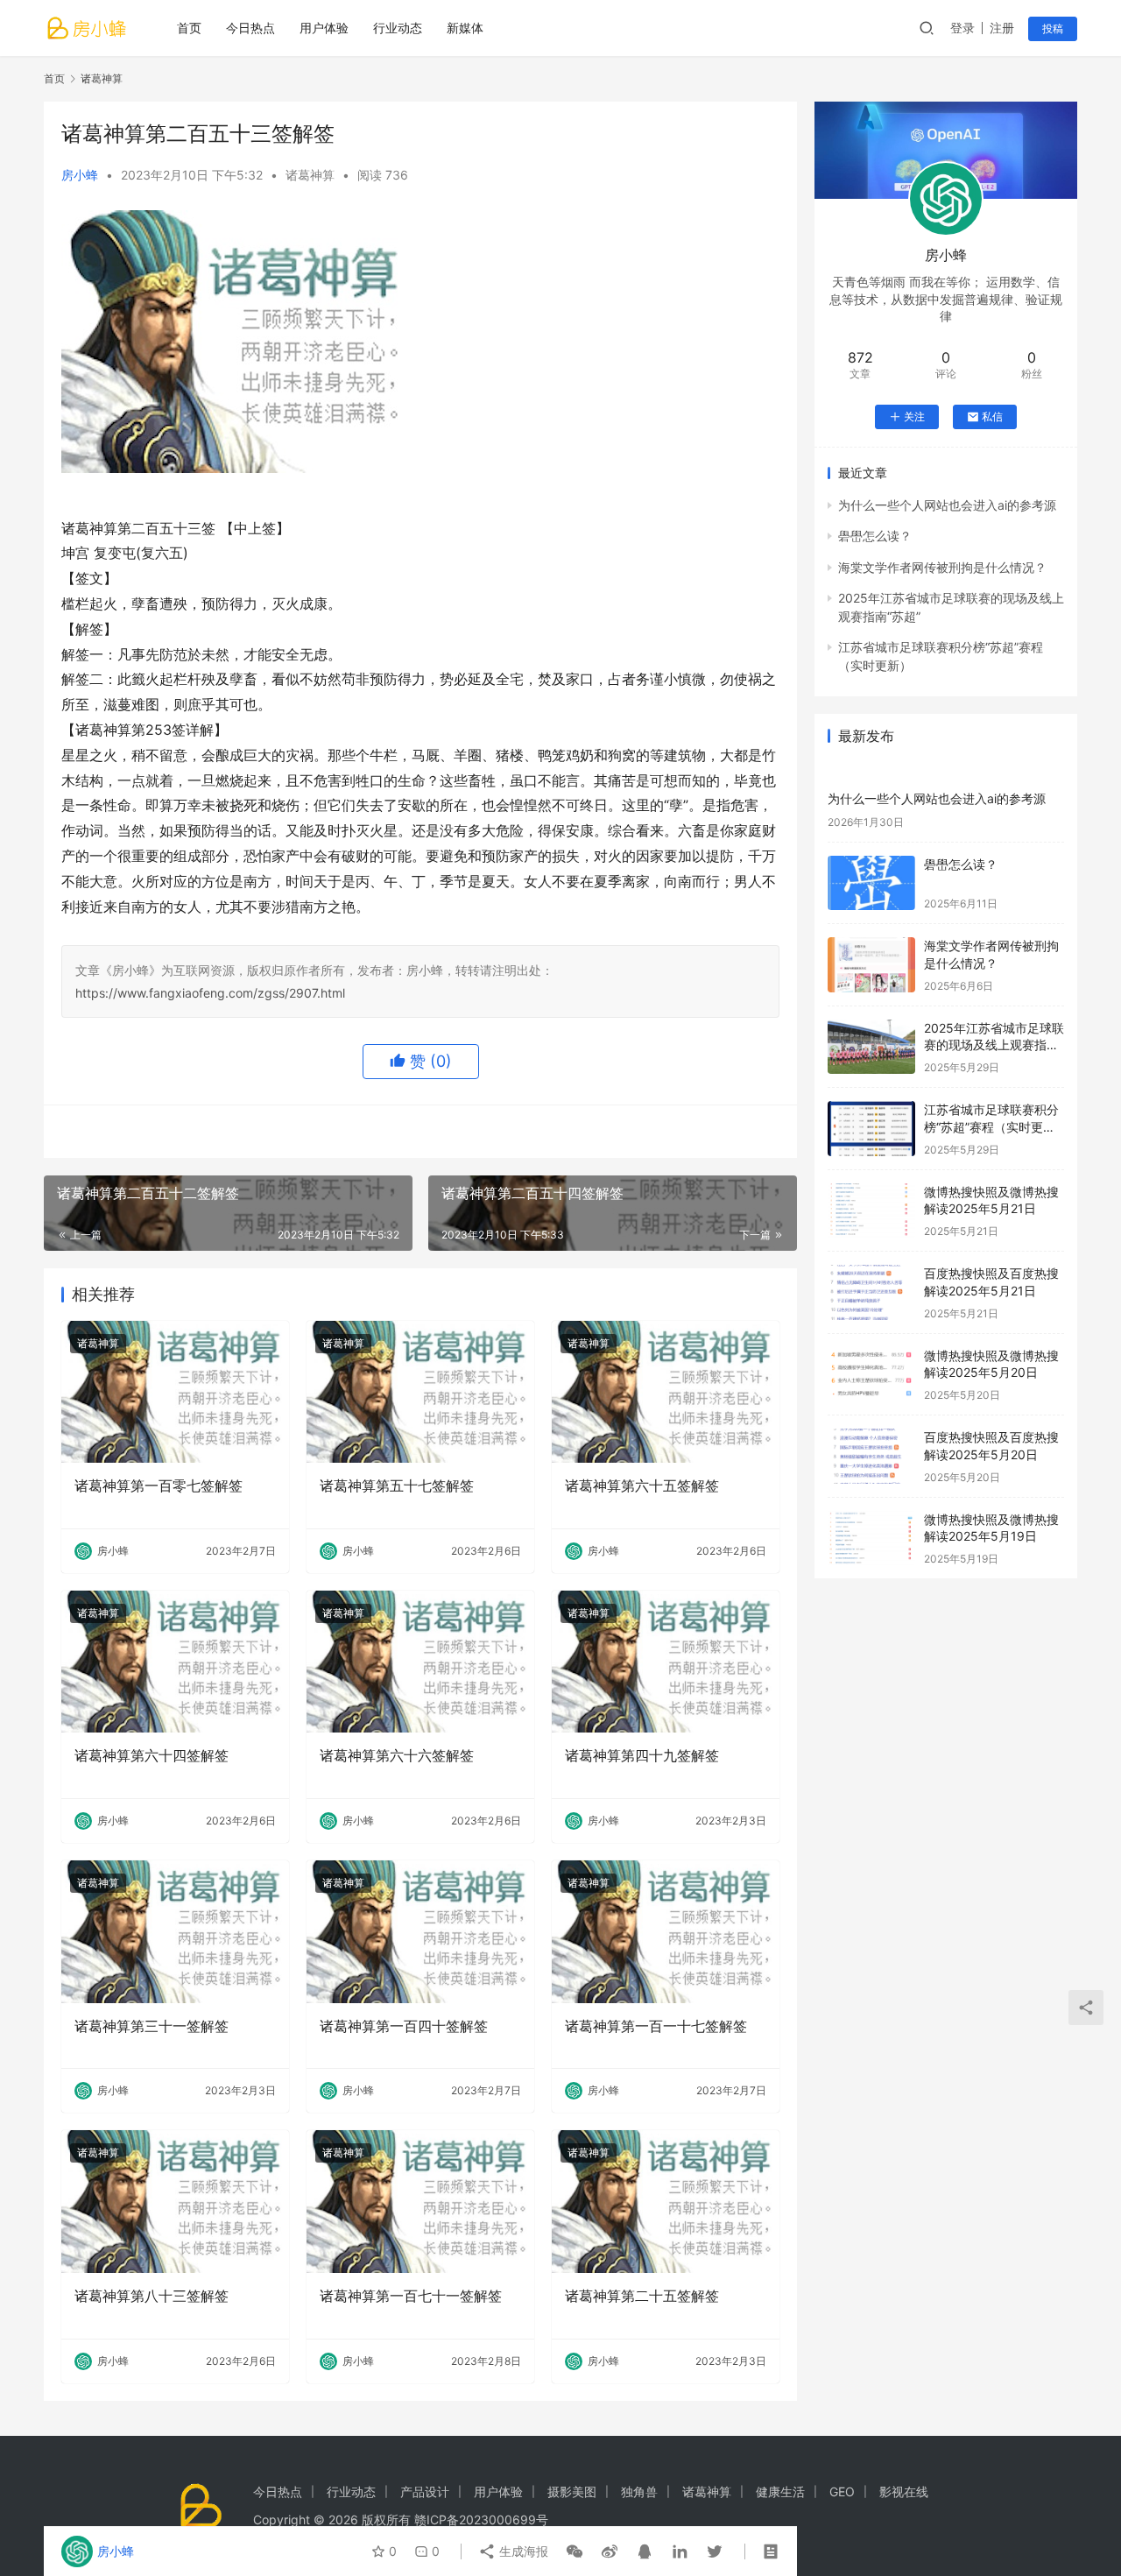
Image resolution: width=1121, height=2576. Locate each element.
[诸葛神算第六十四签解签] (175, 1662)
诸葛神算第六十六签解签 (397, 1755)
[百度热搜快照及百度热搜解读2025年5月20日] (871, 1456)
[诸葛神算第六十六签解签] (420, 1662)
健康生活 (780, 2491)
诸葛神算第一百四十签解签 (404, 2026)
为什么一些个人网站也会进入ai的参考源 (947, 505)
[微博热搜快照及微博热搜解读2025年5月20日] (871, 1375)
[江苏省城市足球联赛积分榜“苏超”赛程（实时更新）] (871, 1129)
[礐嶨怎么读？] (871, 883)
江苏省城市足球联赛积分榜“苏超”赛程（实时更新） (991, 1126)
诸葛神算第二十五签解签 (642, 2296)
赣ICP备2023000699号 (481, 2520)
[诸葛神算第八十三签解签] (175, 2201)
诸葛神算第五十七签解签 (397, 1486)
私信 (992, 416)
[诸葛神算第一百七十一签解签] (420, 2201)
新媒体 (465, 28)
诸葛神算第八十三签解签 (152, 2296)
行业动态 (398, 28)
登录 (962, 28)
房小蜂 (80, 175)
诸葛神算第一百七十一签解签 (411, 2296)
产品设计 (425, 2491)
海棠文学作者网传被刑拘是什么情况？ (942, 567)
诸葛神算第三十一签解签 (152, 2026)
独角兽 (639, 2491)
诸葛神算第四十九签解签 (642, 1755)
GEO (842, 2491)
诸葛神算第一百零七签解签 (159, 1486)
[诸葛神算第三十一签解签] (175, 1931)
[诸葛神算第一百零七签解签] (175, 1392)
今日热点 (250, 28)
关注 (914, 416)
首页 (189, 28)
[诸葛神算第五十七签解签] (420, 1392)
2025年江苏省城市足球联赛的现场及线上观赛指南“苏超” (994, 1045)
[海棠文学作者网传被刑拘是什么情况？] (871, 965)
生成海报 (522, 2551)
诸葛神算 (310, 175)
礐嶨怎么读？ (875, 536)
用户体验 (324, 28)
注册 (1002, 28)
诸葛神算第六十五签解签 (642, 1486)
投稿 (1053, 28)
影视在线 (904, 2491)
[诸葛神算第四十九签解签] (666, 1662)
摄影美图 (572, 2491)
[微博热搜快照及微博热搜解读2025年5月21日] (871, 1211)
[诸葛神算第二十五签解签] (666, 2201)
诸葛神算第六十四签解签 (152, 1755)
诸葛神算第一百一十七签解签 (656, 2026)
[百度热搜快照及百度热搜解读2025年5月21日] (871, 1292)
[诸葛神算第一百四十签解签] (420, 1931)
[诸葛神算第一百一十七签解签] (666, 1931)
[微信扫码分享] (575, 2551)
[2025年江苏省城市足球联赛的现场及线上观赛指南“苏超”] (871, 1047)
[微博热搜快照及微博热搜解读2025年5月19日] (871, 1539)
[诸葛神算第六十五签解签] (666, 1392)
